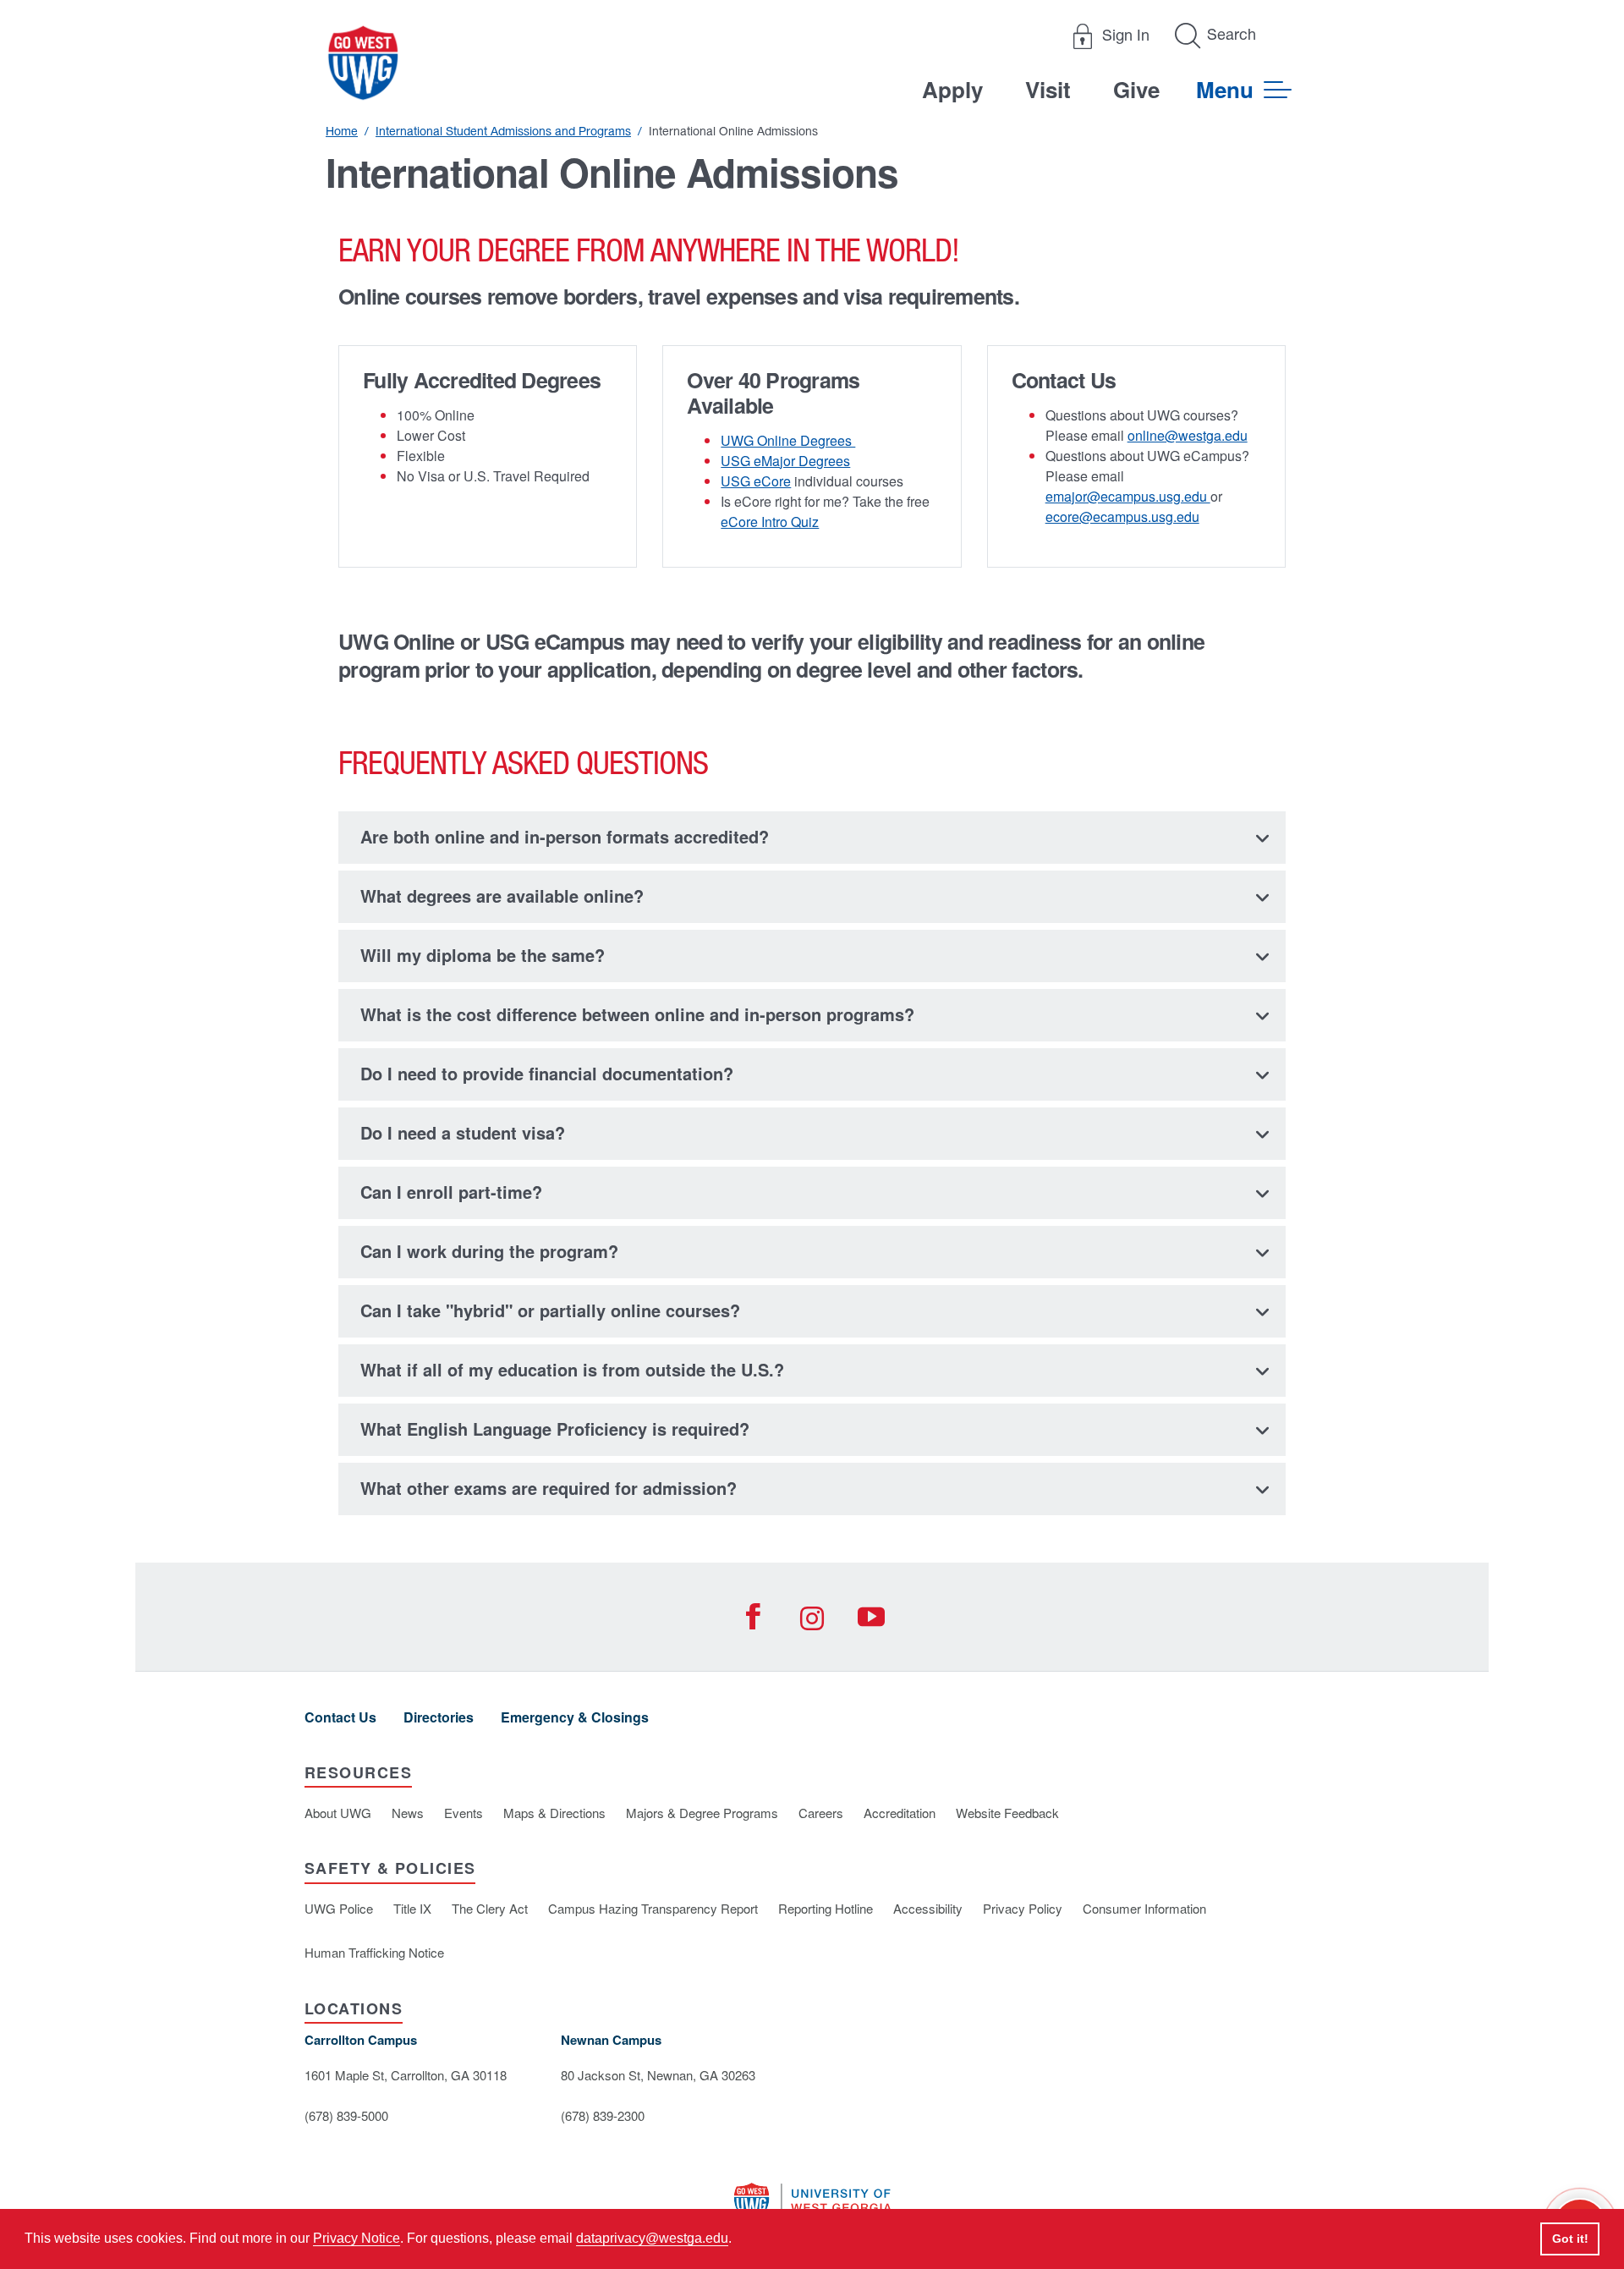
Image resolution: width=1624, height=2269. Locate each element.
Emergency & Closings (575, 1717)
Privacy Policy (1023, 1908)
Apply (952, 89)
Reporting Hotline (826, 1908)
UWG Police (339, 1908)
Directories (439, 1717)
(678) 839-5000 (346, 2115)
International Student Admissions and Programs (503, 131)
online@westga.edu (1188, 435)
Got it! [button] (1570, 2239)
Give (1136, 89)
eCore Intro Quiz (770, 522)
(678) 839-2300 (603, 2115)
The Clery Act (490, 1908)
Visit (1048, 89)
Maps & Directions (554, 1813)
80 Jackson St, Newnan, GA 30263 (658, 2075)
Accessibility (928, 1908)
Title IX (412, 1908)
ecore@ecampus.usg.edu (1122, 516)
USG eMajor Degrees (785, 461)
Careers (821, 1813)
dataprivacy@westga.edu (652, 2238)
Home (342, 131)
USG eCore (756, 481)
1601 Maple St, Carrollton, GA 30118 (406, 2075)
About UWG (338, 1813)
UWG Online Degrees (788, 440)
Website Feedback (1007, 1813)
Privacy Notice (357, 2238)
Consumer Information (1144, 1908)
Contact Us (340, 1717)
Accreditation (900, 1813)
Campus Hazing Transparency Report (653, 1908)
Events (464, 1813)
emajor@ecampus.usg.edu (1128, 496)
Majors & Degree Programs (702, 1813)
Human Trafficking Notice (374, 1952)
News (408, 1813)
